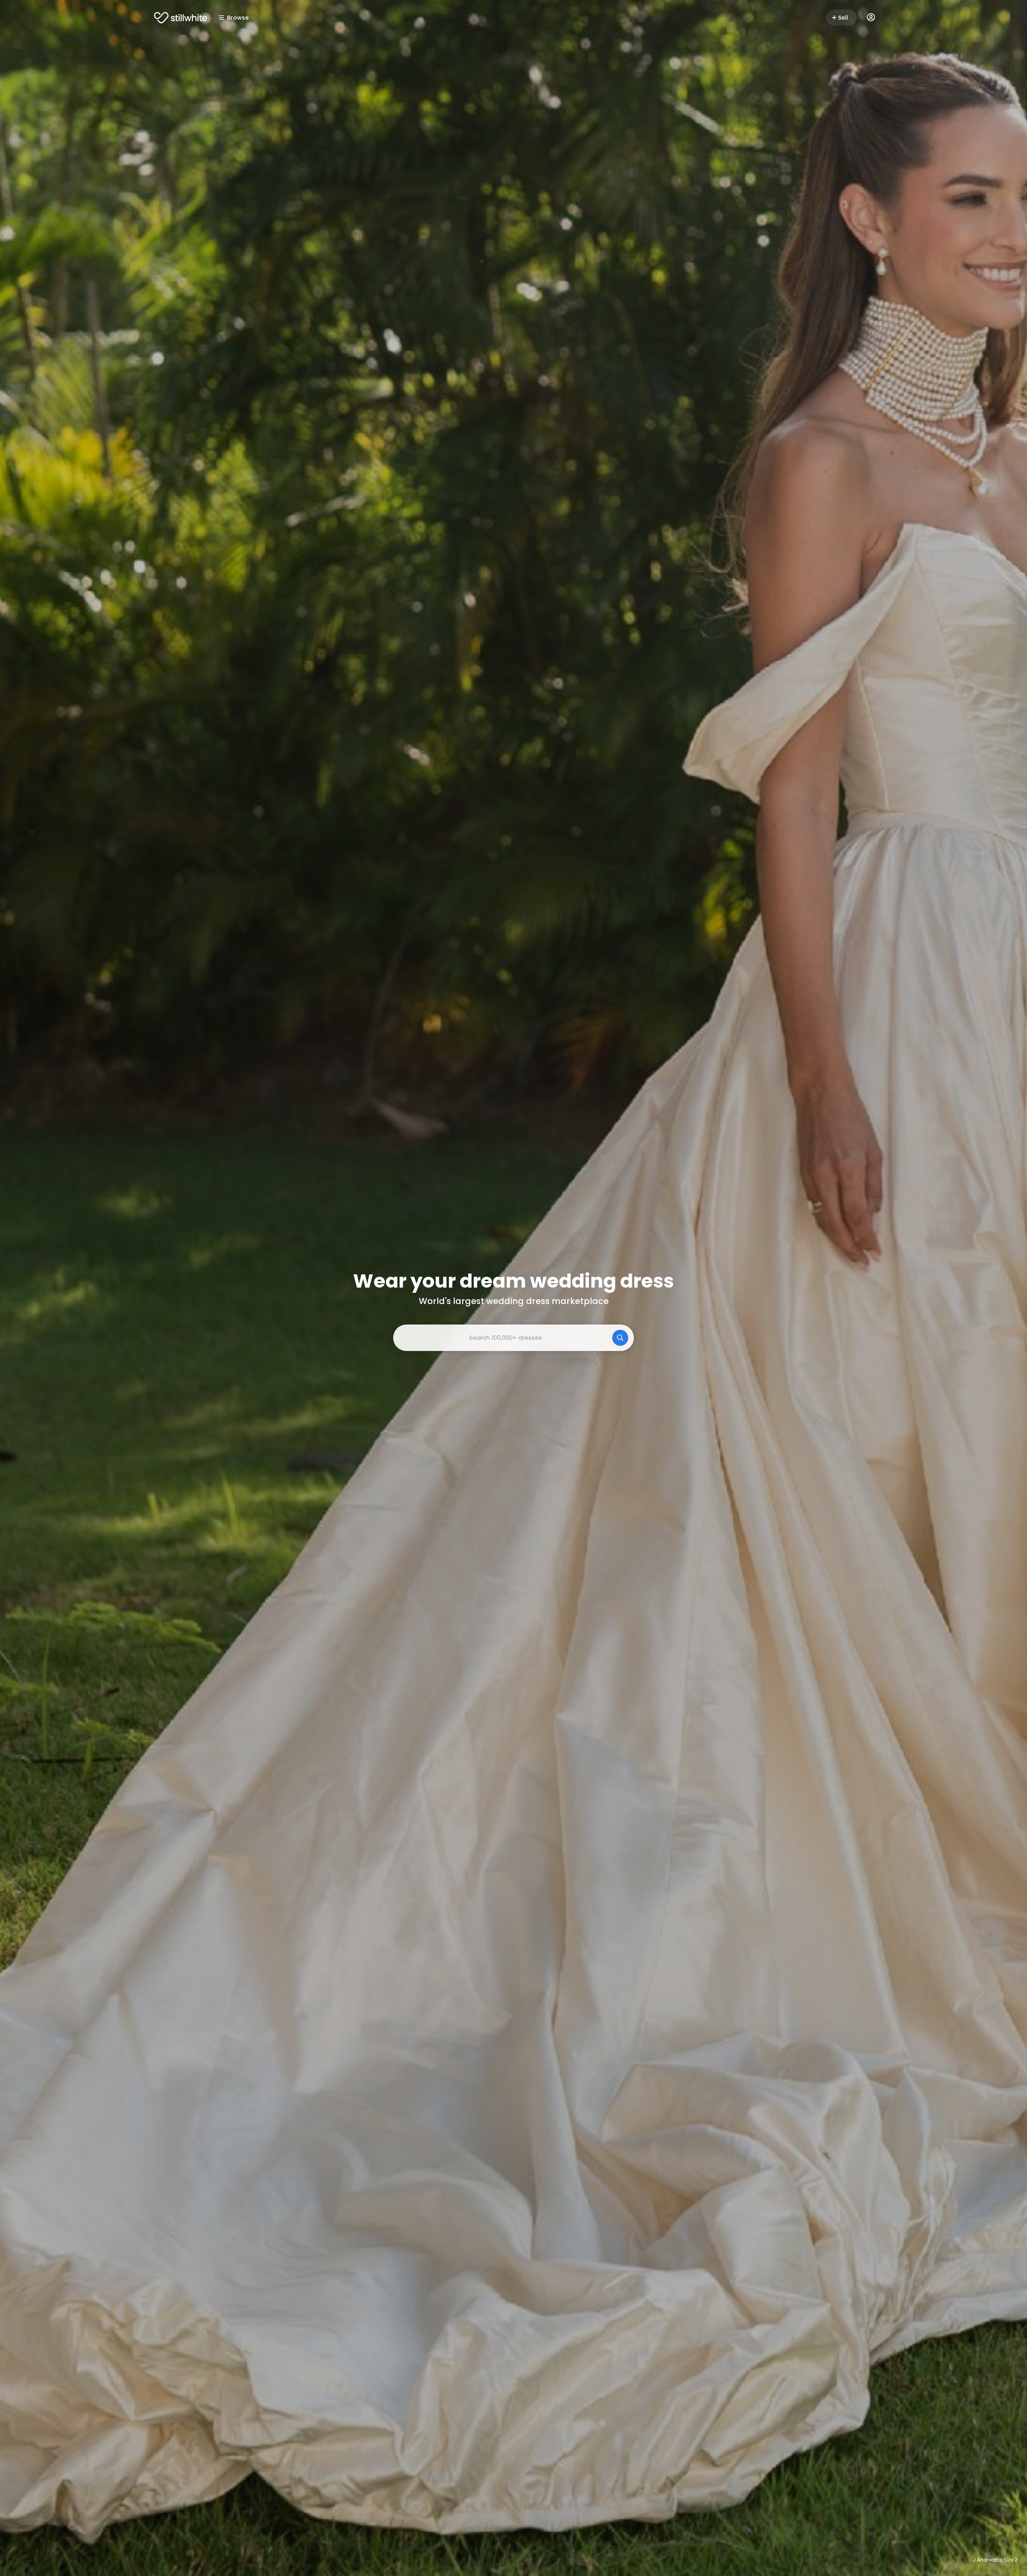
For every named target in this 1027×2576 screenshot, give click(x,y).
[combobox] (513, 1338)
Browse (238, 18)
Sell (843, 18)
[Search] (620, 1338)
